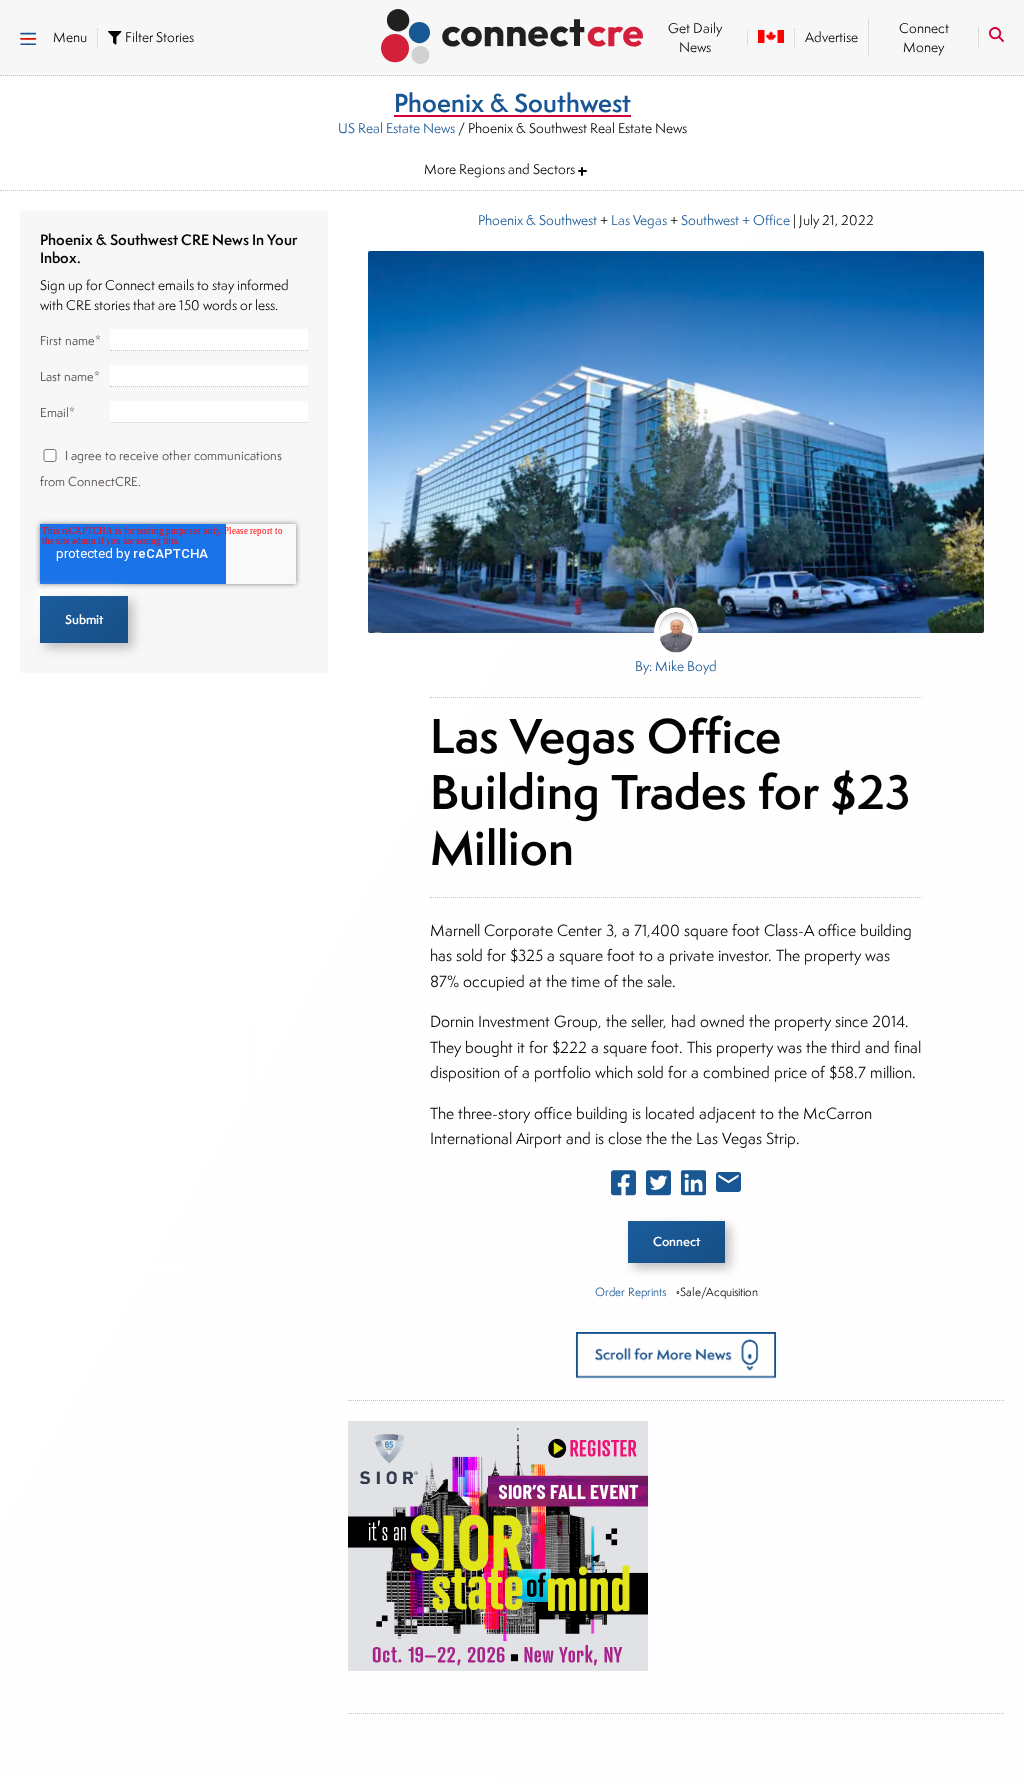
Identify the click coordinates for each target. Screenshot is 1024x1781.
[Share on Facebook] (623, 1187)
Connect (676, 1241)
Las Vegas (639, 220)
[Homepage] (512, 33)
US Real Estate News (396, 128)
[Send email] (728, 1186)
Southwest (710, 220)
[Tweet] (658, 1187)
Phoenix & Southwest (537, 220)
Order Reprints (630, 1291)
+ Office (764, 220)
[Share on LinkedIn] (693, 1187)
